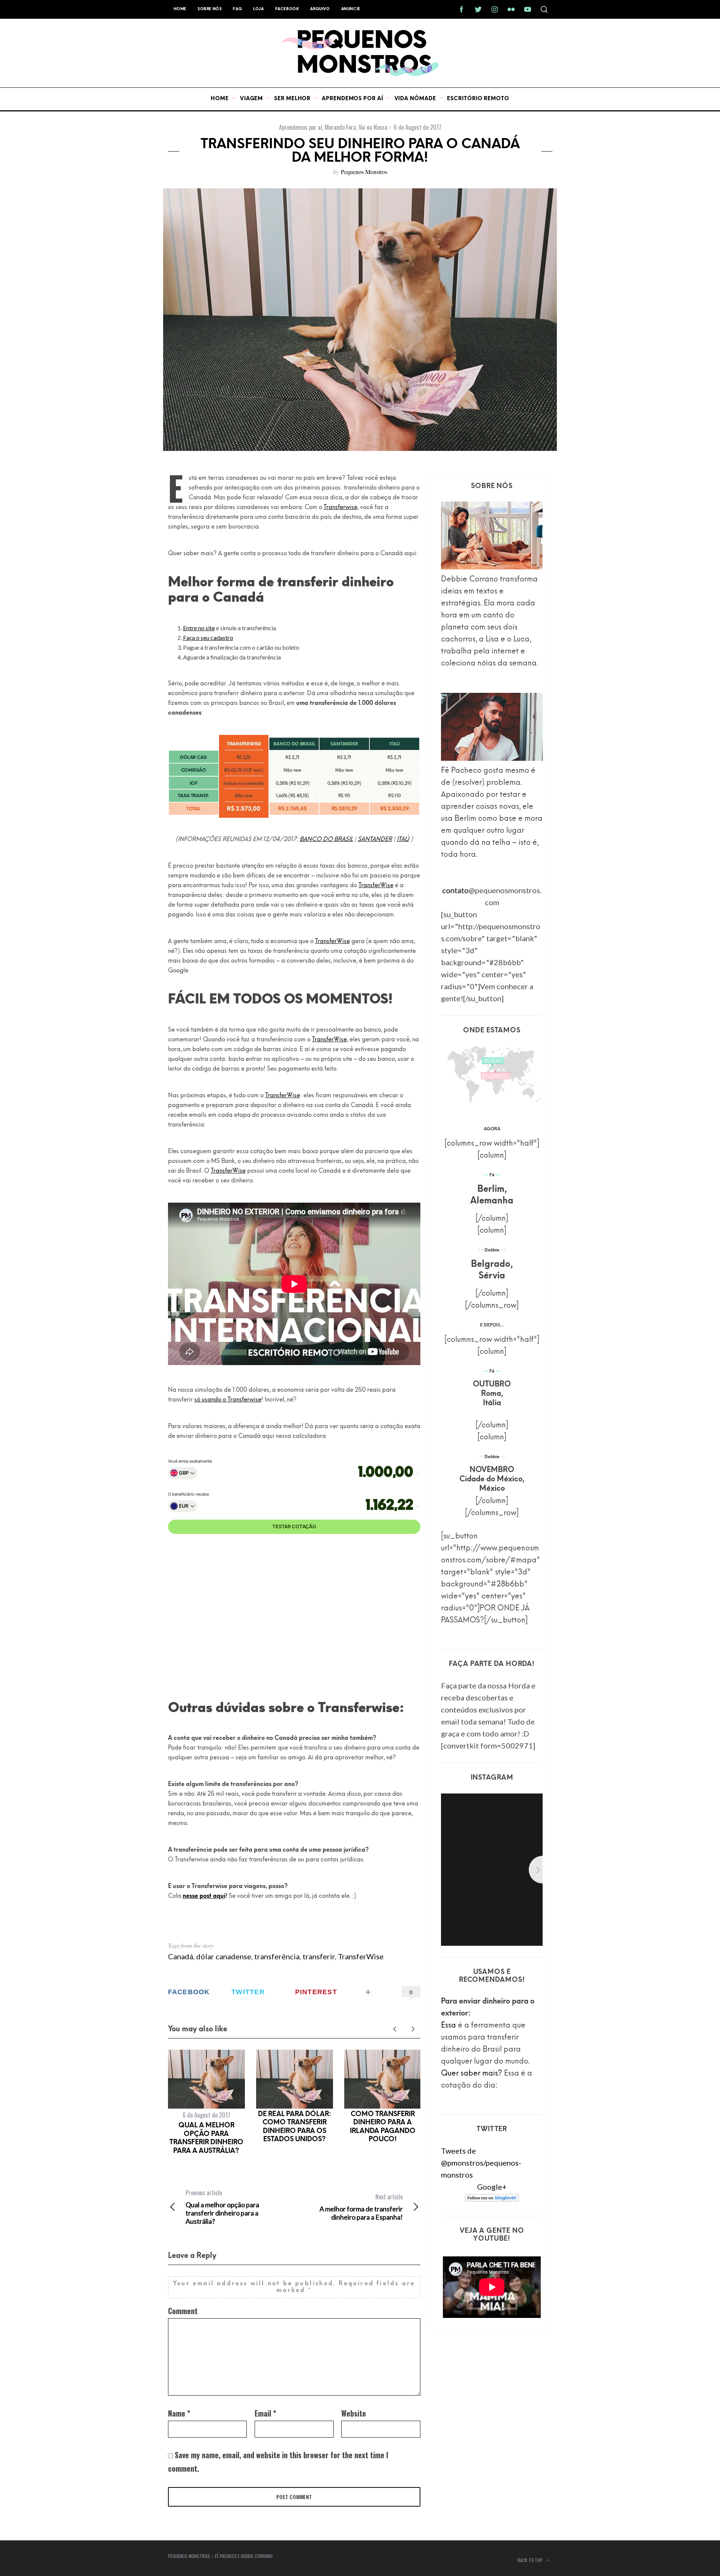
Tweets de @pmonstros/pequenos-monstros (481, 2163)
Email (265, 2413)
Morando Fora (340, 127)
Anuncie (351, 9)
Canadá (181, 1956)
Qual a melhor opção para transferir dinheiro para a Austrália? (222, 2207)
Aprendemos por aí (301, 127)
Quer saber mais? (472, 2074)
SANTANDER (375, 840)
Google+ (492, 2187)
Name (179, 2413)
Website (354, 2413)
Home (180, 9)
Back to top (531, 2560)
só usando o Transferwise (228, 1400)
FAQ (237, 9)
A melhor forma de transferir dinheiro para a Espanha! (361, 2207)
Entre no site (199, 628)
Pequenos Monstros (364, 172)
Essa (448, 2026)
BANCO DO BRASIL (326, 840)
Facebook (287, 9)
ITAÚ (403, 840)
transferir (319, 1956)
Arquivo (320, 9)
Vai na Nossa (373, 127)
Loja (258, 9)
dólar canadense (224, 1956)
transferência (277, 1956)
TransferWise (376, 886)
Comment (183, 2311)
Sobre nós (210, 9)
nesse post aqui (204, 1896)
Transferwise (340, 508)
